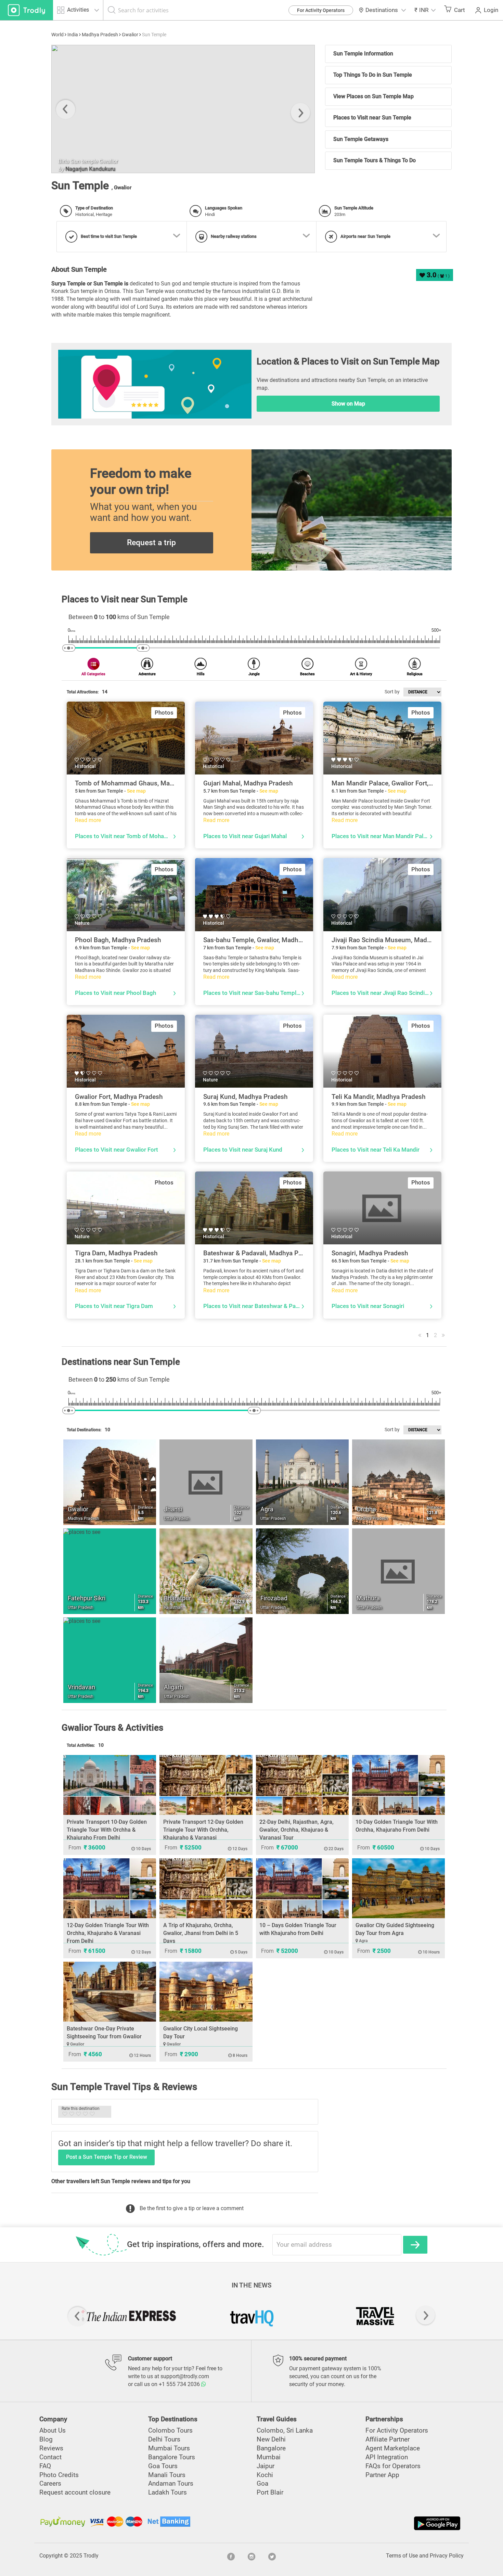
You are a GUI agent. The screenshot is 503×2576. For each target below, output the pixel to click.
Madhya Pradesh (100, 35)
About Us (53, 2430)
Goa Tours (163, 2466)
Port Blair (270, 2492)
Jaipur (266, 2466)
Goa (262, 2483)
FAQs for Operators (393, 2466)
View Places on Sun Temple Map (373, 96)
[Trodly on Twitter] (272, 2556)
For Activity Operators (321, 10)
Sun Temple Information (363, 54)
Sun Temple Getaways (361, 139)
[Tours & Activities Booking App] (357, 2523)
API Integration (387, 2457)
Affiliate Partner (388, 2439)
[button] (425, 10)
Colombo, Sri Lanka (285, 2430)
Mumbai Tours (169, 2448)
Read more (88, 820)
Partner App (382, 2475)
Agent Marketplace (393, 2448)
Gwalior (130, 35)
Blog (46, 2439)
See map (136, 791)
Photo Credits (59, 2475)
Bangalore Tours (172, 2457)
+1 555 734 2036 (180, 2384)
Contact (50, 2457)
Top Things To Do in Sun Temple (373, 75)
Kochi (265, 2475)
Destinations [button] (382, 10)
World (57, 35)
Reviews (51, 2448)
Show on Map (348, 404)
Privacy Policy (447, 2556)
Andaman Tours (171, 2483)
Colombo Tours (170, 2430)
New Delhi (271, 2439)
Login (491, 10)
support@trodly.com (185, 2376)
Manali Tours (167, 2475)
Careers (50, 2483)
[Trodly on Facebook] (231, 2556)
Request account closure (75, 2492)
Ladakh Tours (167, 2492)
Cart (460, 10)
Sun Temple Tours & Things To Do (375, 160)
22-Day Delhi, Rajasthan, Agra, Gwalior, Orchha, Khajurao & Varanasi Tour (296, 1830)
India (73, 35)
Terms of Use (402, 2556)
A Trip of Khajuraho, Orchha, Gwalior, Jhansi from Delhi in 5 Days (201, 1933)
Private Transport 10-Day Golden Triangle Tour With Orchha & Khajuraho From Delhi (107, 1830)
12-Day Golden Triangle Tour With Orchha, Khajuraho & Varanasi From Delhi (108, 1933)
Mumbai (269, 2457)
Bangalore (271, 2448)
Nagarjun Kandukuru (272, 169)
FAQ (45, 2466)
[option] (128, 2316)
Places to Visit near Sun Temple (372, 118)
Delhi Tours (164, 2439)
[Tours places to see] (27, 10)
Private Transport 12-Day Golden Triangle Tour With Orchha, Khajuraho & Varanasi (203, 1830)
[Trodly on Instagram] (251, 2556)
